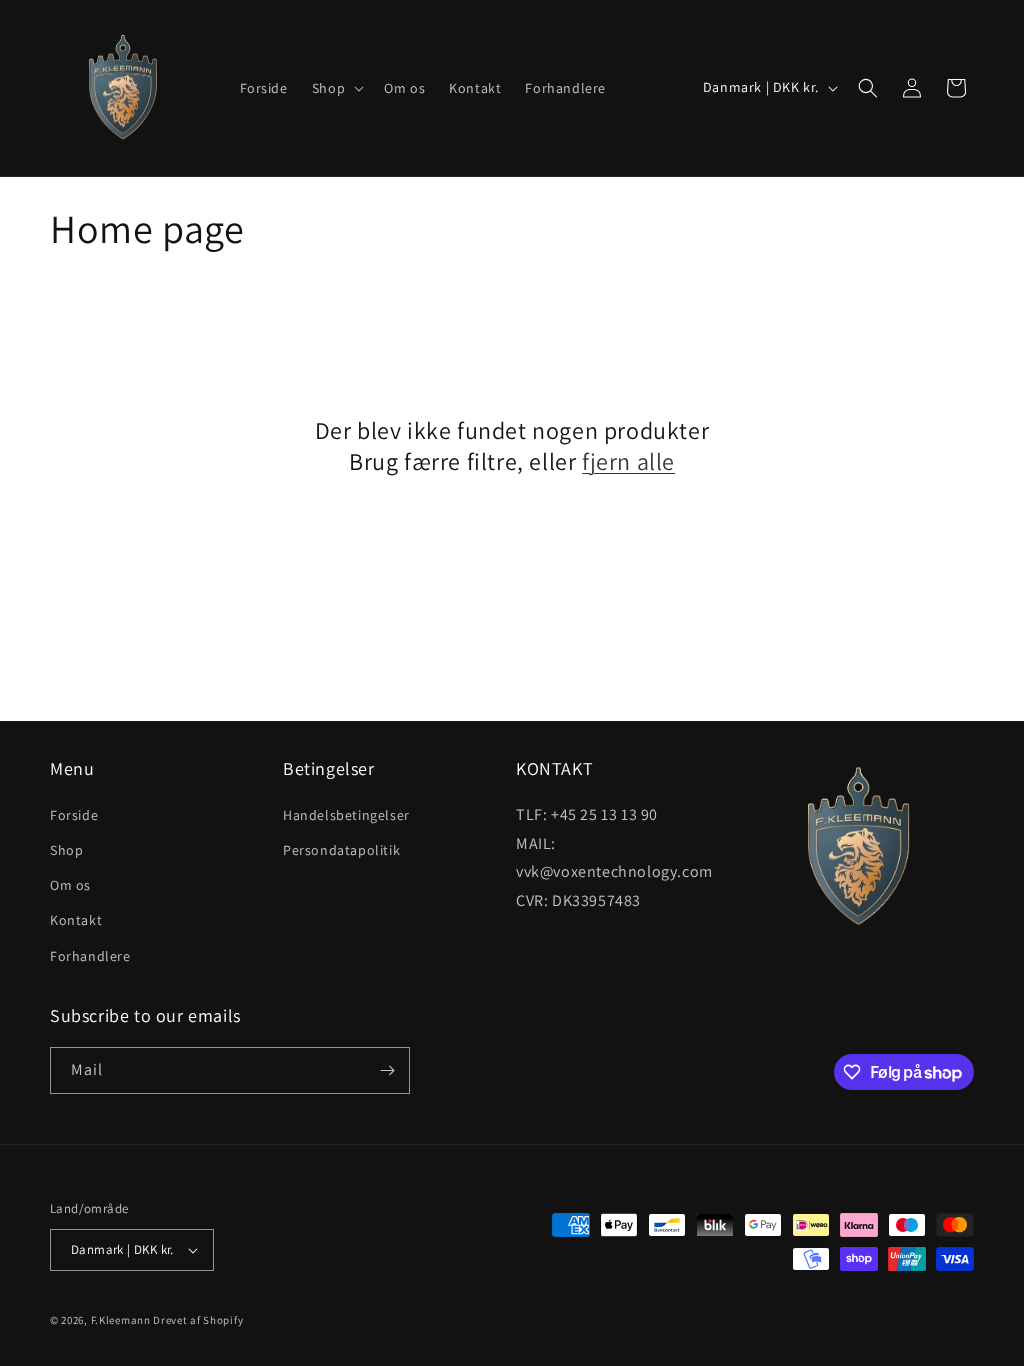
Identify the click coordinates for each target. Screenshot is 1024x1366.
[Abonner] (387, 1070)
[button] (336, 88)
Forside (74, 815)
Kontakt (76, 920)
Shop (66, 850)
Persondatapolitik (341, 850)
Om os (70, 885)
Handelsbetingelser (346, 815)
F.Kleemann (121, 1320)
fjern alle (628, 461)
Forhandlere (90, 956)
